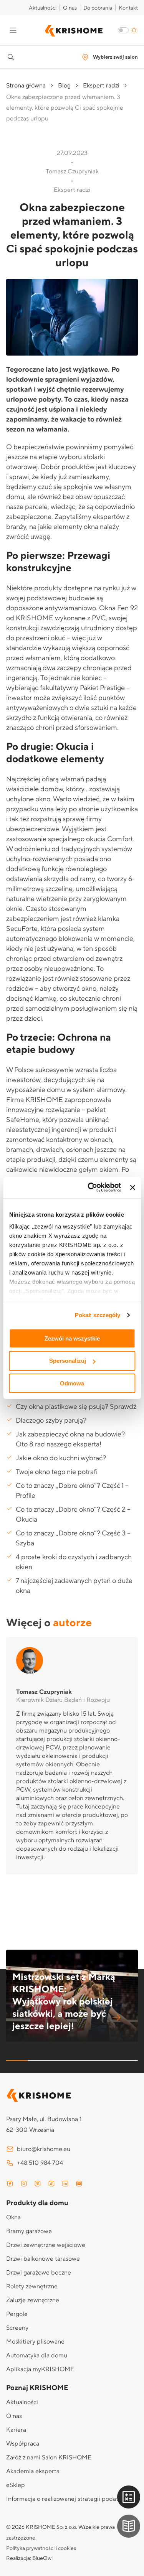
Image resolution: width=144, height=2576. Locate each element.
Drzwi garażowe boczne (39, 2273)
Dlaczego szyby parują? (51, 1421)
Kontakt (128, 8)
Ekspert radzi (101, 86)
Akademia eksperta (33, 2471)
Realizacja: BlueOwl (29, 2558)
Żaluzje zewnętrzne (33, 2300)
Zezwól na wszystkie (72, 1338)
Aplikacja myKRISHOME (40, 2369)
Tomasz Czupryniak (44, 1692)
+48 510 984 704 (40, 2163)
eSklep (16, 2485)
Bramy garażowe (29, 2231)
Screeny (17, 2328)
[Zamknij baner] (132, 1188)
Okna (13, 2217)
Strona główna (26, 86)
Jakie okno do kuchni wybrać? (61, 1458)
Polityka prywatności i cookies (41, 2548)
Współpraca (23, 2444)
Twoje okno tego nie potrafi (57, 1472)
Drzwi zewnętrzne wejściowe (46, 2245)
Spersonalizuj (68, 1361)
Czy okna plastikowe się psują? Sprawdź (76, 1407)
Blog (64, 86)
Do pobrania (98, 8)
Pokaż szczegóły (98, 1315)
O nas (70, 8)
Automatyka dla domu (37, 2355)
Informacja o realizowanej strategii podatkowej (70, 2499)
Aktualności (43, 8)
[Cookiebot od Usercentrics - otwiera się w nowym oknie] (90, 1188)
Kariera (16, 2430)
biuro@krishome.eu (44, 2149)
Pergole (17, 2314)
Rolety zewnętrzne (32, 2286)
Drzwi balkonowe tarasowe (43, 2259)
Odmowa (72, 1383)
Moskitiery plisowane (35, 2342)
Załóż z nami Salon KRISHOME (49, 2457)
